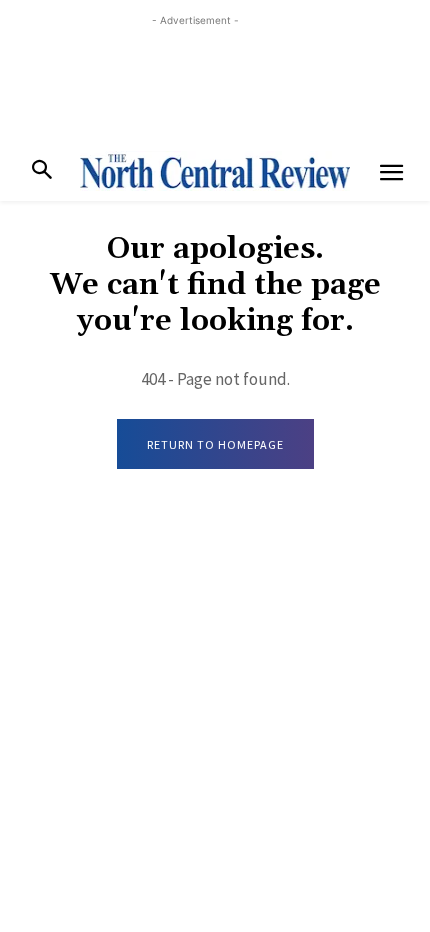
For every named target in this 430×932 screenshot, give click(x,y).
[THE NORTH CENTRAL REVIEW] (215, 171)
